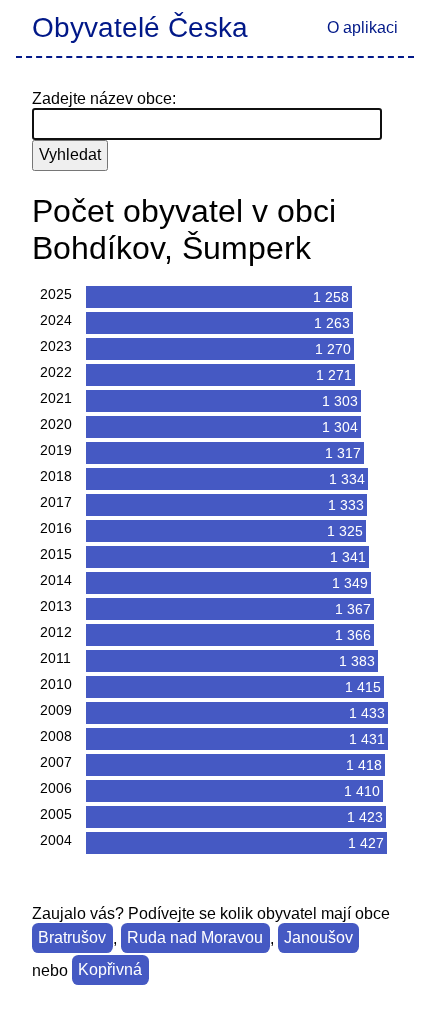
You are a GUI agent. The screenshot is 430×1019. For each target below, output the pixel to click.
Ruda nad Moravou (195, 938)
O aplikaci (362, 27)
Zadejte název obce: (104, 98)
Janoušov (318, 938)
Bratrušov (72, 938)
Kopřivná (110, 970)
